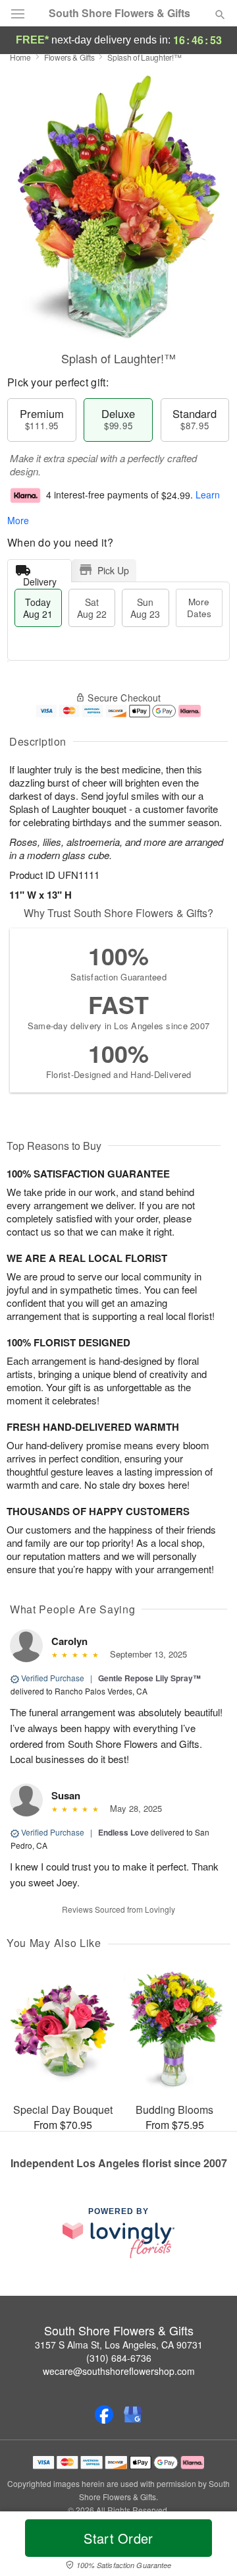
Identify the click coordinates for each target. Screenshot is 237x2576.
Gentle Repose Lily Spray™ (149, 1678)
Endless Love (123, 1832)
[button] (209, 2546)
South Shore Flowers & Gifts (119, 13)
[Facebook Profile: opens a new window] (104, 2414)
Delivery (40, 579)
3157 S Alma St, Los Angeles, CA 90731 (119, 2345)
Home (20, 57)
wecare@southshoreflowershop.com (119, 2371)
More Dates (199, 608)
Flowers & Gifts (69, 57)
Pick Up (113, 570)
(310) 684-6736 (119, 2358)
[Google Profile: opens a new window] (133, 2414)
